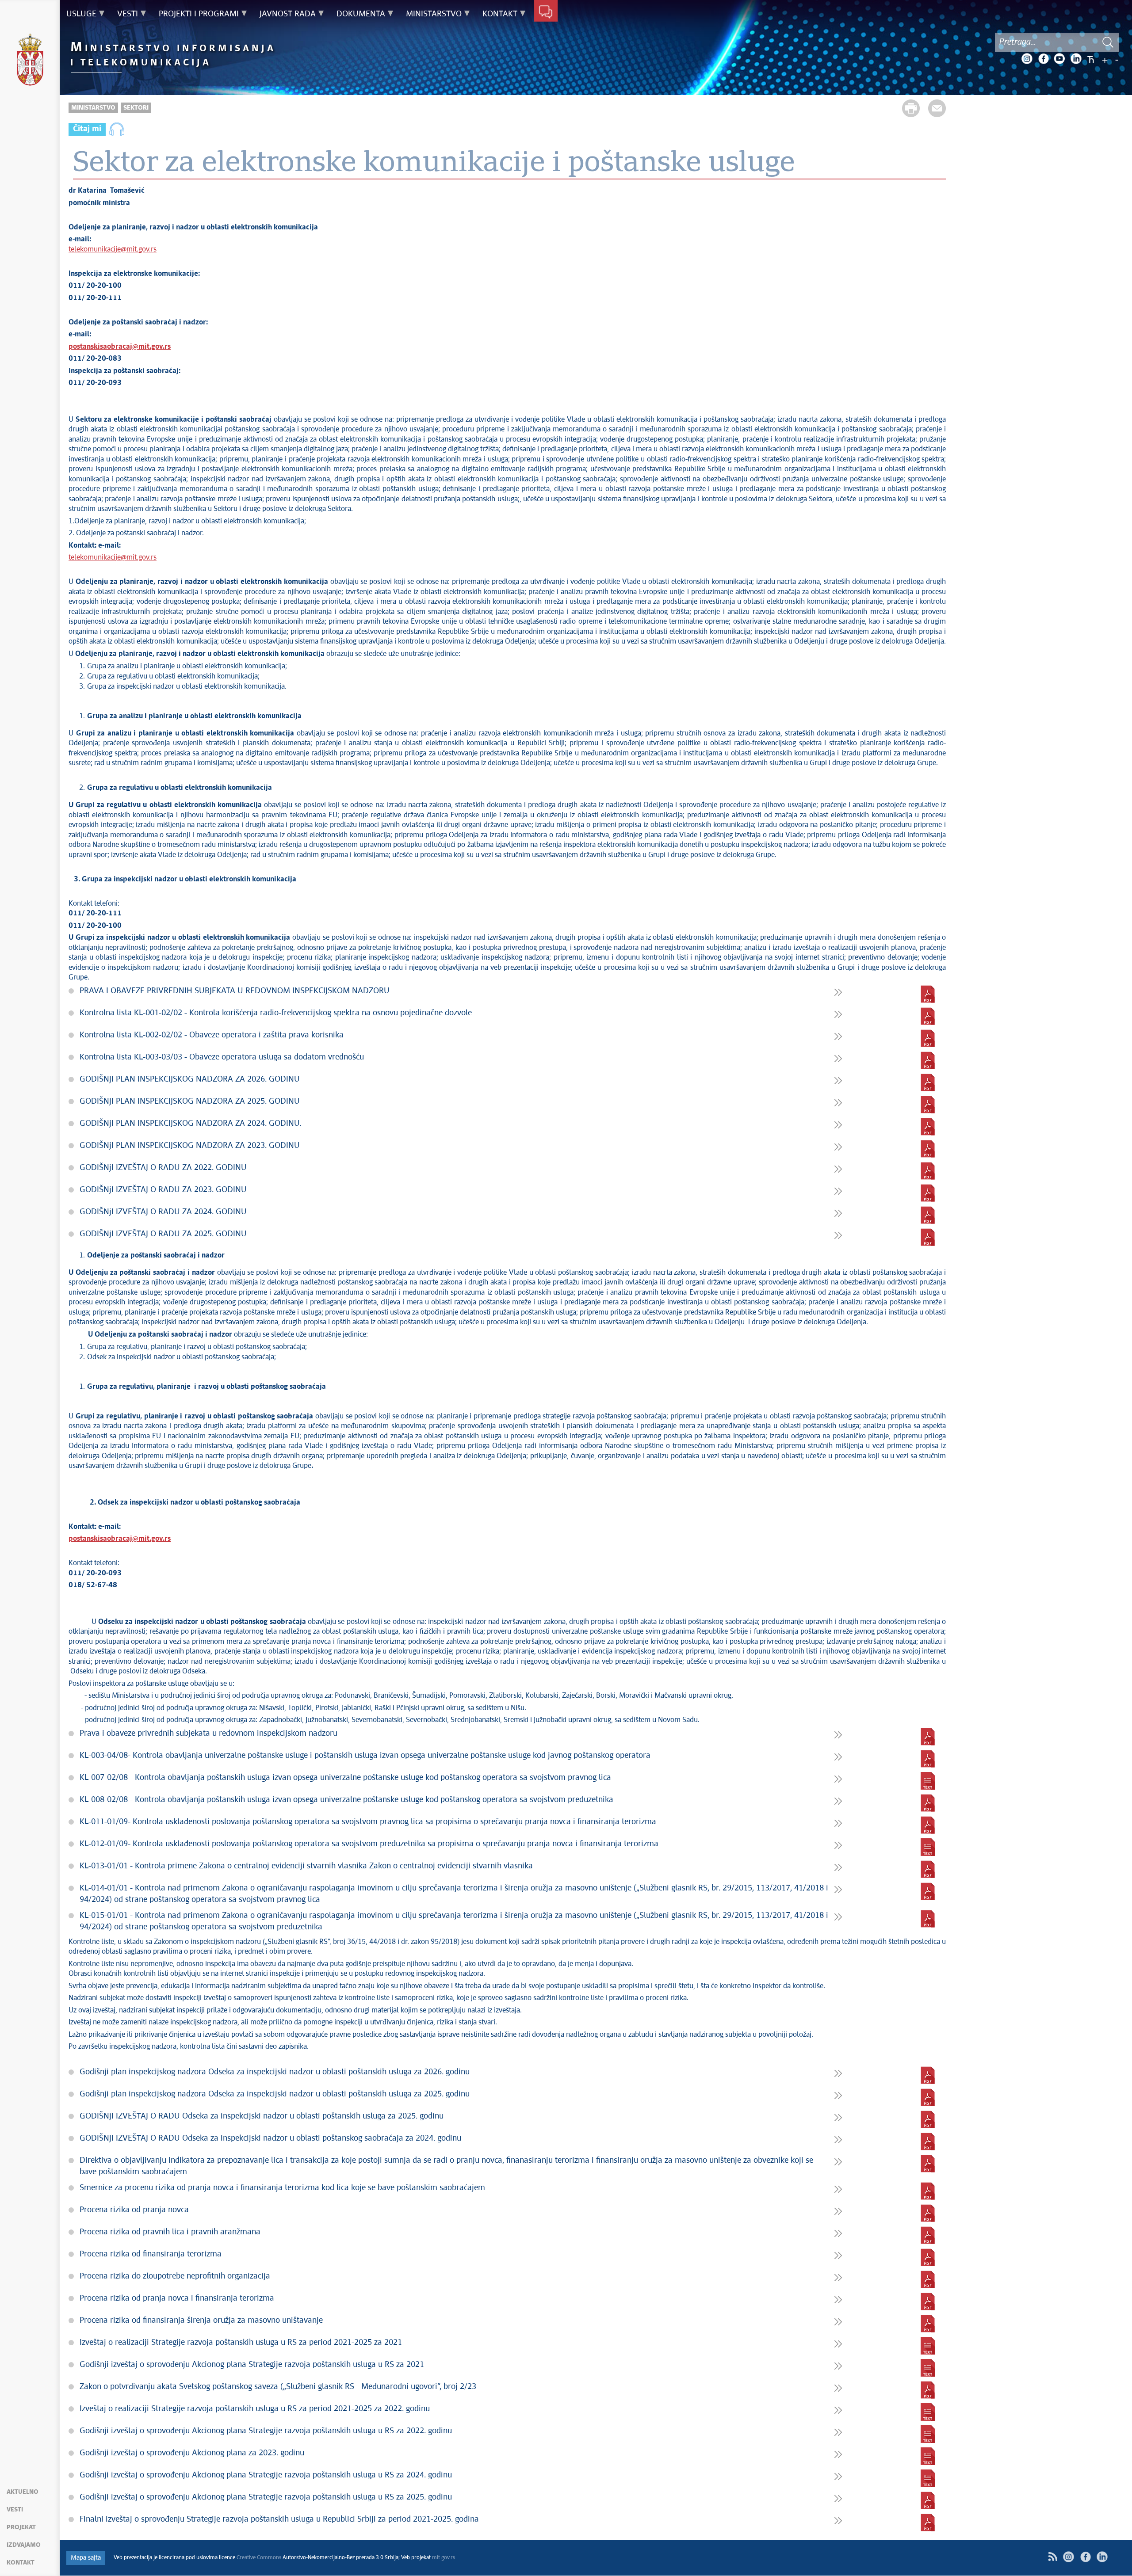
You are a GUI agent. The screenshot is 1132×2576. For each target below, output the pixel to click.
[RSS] (1053, 2557)
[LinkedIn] (1076, 59)
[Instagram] (1027, 59)
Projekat (21, 2527)
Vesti (15, 2510)
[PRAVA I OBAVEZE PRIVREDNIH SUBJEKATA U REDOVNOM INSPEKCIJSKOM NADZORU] (928, 994)
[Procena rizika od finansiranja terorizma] (928, 2257)
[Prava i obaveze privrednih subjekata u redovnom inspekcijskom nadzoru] (928, 1737)
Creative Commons (259, 2558)
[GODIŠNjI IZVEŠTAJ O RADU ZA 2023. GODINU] (928, 1193)
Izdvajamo (24, 2545)
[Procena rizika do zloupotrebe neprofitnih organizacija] (928, 2279)
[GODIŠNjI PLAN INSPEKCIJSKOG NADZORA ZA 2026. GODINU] (928, 1082)
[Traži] (1108, 42)
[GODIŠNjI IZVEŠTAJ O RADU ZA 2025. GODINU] (928, 1237)
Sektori (136, 108)
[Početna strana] (30, 61)
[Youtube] (1059, 59)
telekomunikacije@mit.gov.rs (113, 250)
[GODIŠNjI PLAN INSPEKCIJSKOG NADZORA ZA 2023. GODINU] (928, 1149)
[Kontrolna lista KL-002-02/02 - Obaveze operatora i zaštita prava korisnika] (928, 1038)
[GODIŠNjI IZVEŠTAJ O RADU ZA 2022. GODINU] (928, 1171)
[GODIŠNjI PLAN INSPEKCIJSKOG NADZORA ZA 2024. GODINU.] (928, 1127)
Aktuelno (23, 2492)
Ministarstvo (93, 108)
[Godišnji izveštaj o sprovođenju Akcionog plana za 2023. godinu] (928, 2456)
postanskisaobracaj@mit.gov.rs (120, 347)
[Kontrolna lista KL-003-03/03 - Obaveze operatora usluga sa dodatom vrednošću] (928, 1060)
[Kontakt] (546, 12)
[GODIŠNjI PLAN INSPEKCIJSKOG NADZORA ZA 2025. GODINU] (928, 1105)
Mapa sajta (86, 2558)
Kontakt (21, 2563)
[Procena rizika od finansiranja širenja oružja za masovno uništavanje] (928, 2324)
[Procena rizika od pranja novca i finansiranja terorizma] (928, 2302)
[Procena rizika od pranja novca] (928, 2213)
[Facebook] (1043, 59)
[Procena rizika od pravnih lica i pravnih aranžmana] (928, 2235)
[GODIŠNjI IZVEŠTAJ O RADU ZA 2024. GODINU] (928, 1215)
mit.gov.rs (444, 2558)
